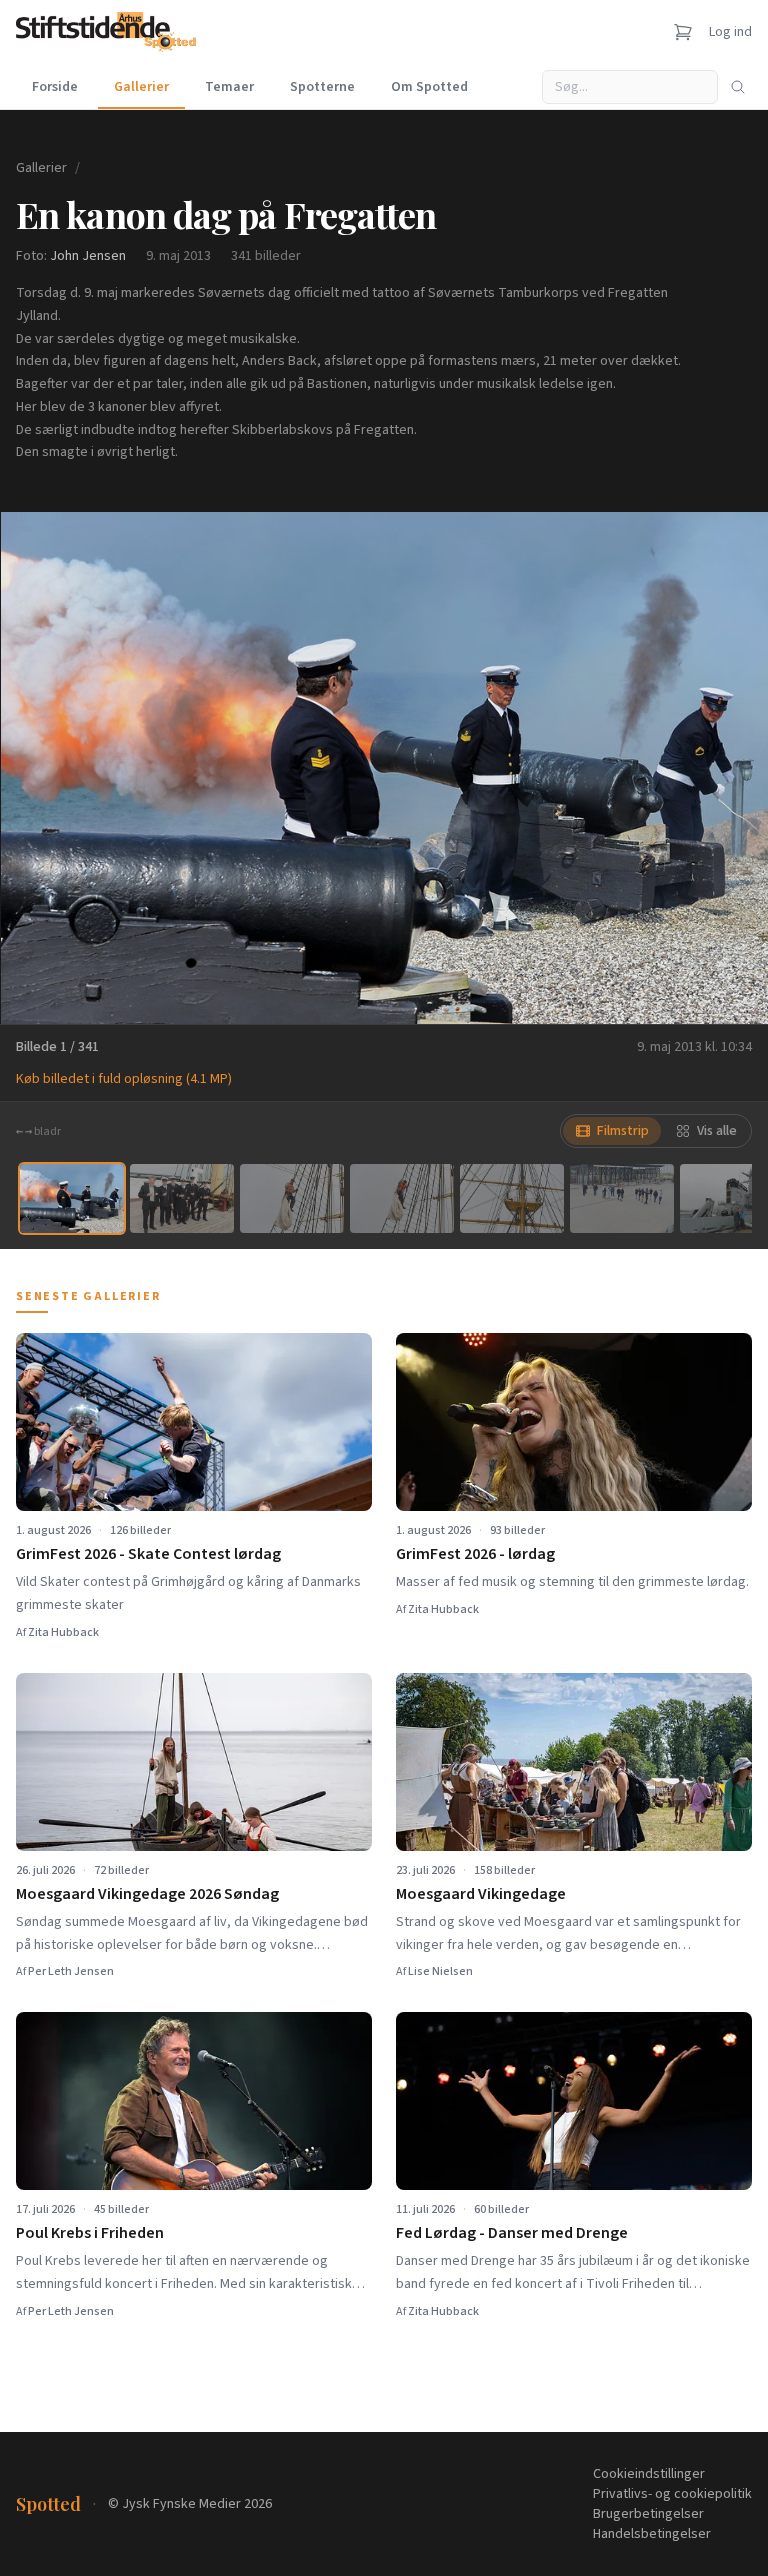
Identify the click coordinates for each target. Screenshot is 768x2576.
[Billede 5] (512, 1198)
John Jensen (88, 256)
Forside (55, 87)
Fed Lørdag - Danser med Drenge (512, 2233)
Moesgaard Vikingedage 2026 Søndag (147, 1894)
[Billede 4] (402, 1198)
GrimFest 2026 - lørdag (475, 1554)
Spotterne (322, 87)
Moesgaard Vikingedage (481, 1894)
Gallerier (141, 87)
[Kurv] (683, 32)
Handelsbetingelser (652, 2534)
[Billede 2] (182, 1198)
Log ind (730, 32)
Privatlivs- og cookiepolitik (672, 2494)
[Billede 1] (72, 1198)
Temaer (229, 87)
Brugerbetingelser (648, 2514)
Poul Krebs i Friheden (90, 2233)
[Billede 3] (292, 1198)
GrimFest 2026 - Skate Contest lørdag (148, 1554)
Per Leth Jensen (71, 1971)
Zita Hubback (63, 1632)
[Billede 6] (622, 1198)
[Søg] (738, 87)
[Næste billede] (728, 768)
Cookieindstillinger (649, 2474)
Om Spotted (429, 87)
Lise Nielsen (440, 1971)
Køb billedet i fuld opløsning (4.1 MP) (124, 1079)
